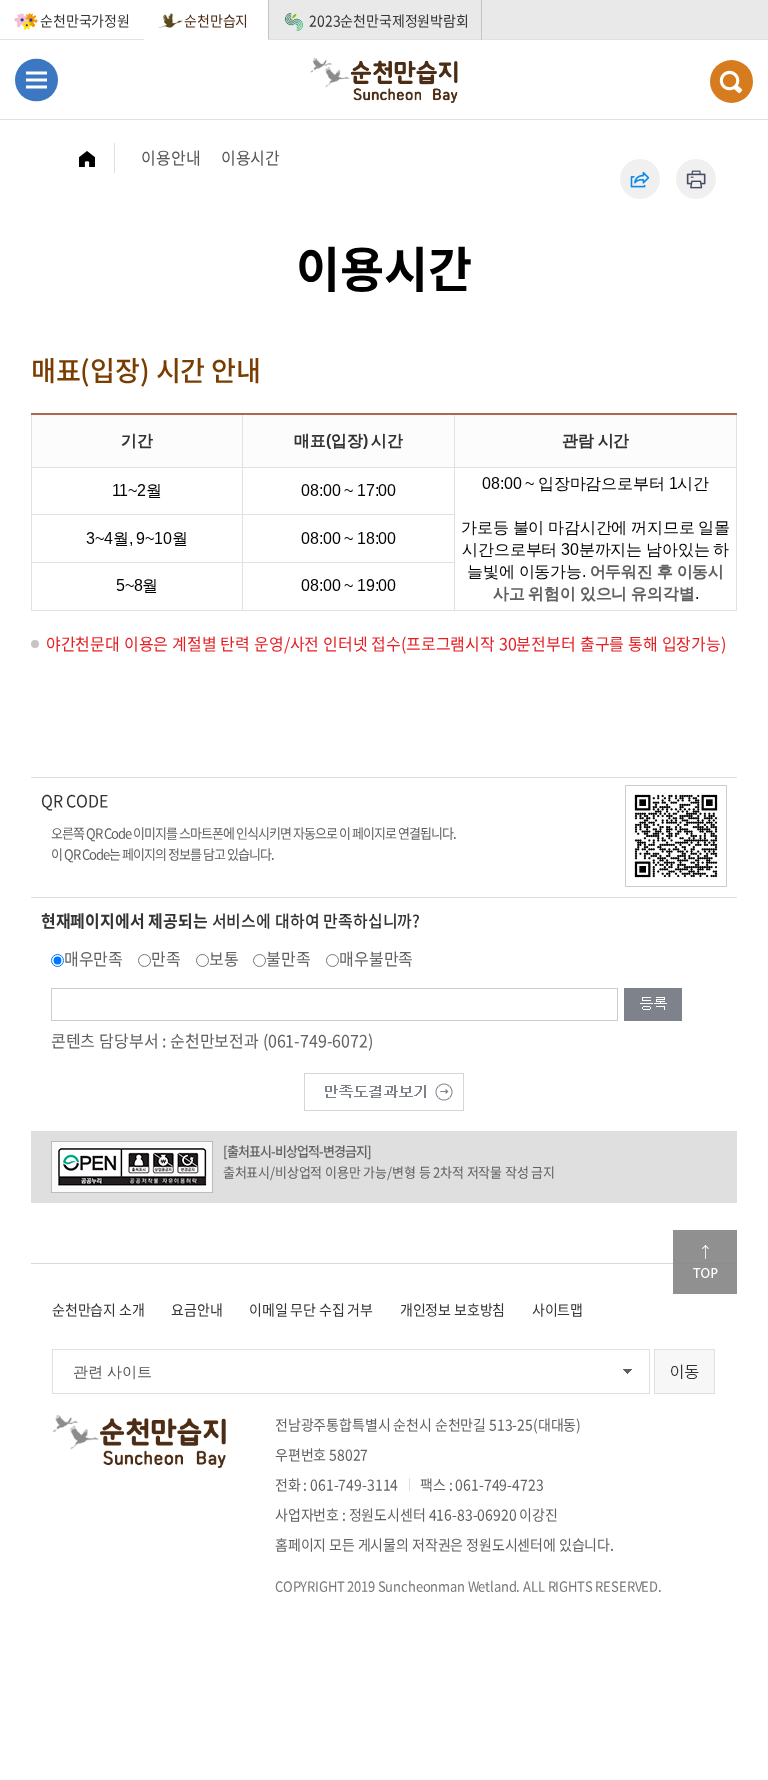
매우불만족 (376, 958)
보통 (224, 958)
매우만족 (93, 958)
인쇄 (696, 179)
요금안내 (196, 1309)
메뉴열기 (36, 79)
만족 (166, 958)
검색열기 (731, 81)
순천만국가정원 (85, 20)
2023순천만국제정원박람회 (389, 20)
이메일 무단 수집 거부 (311, 1309)
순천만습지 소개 (98, 1309)
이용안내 (170, 157)
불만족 (288, 958)
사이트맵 (557, 1309)
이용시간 (250, 157)
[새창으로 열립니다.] (384, 1090)
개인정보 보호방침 (453, 1309)
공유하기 (640, 179)
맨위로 (705, 1262)
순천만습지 (216, 20)
